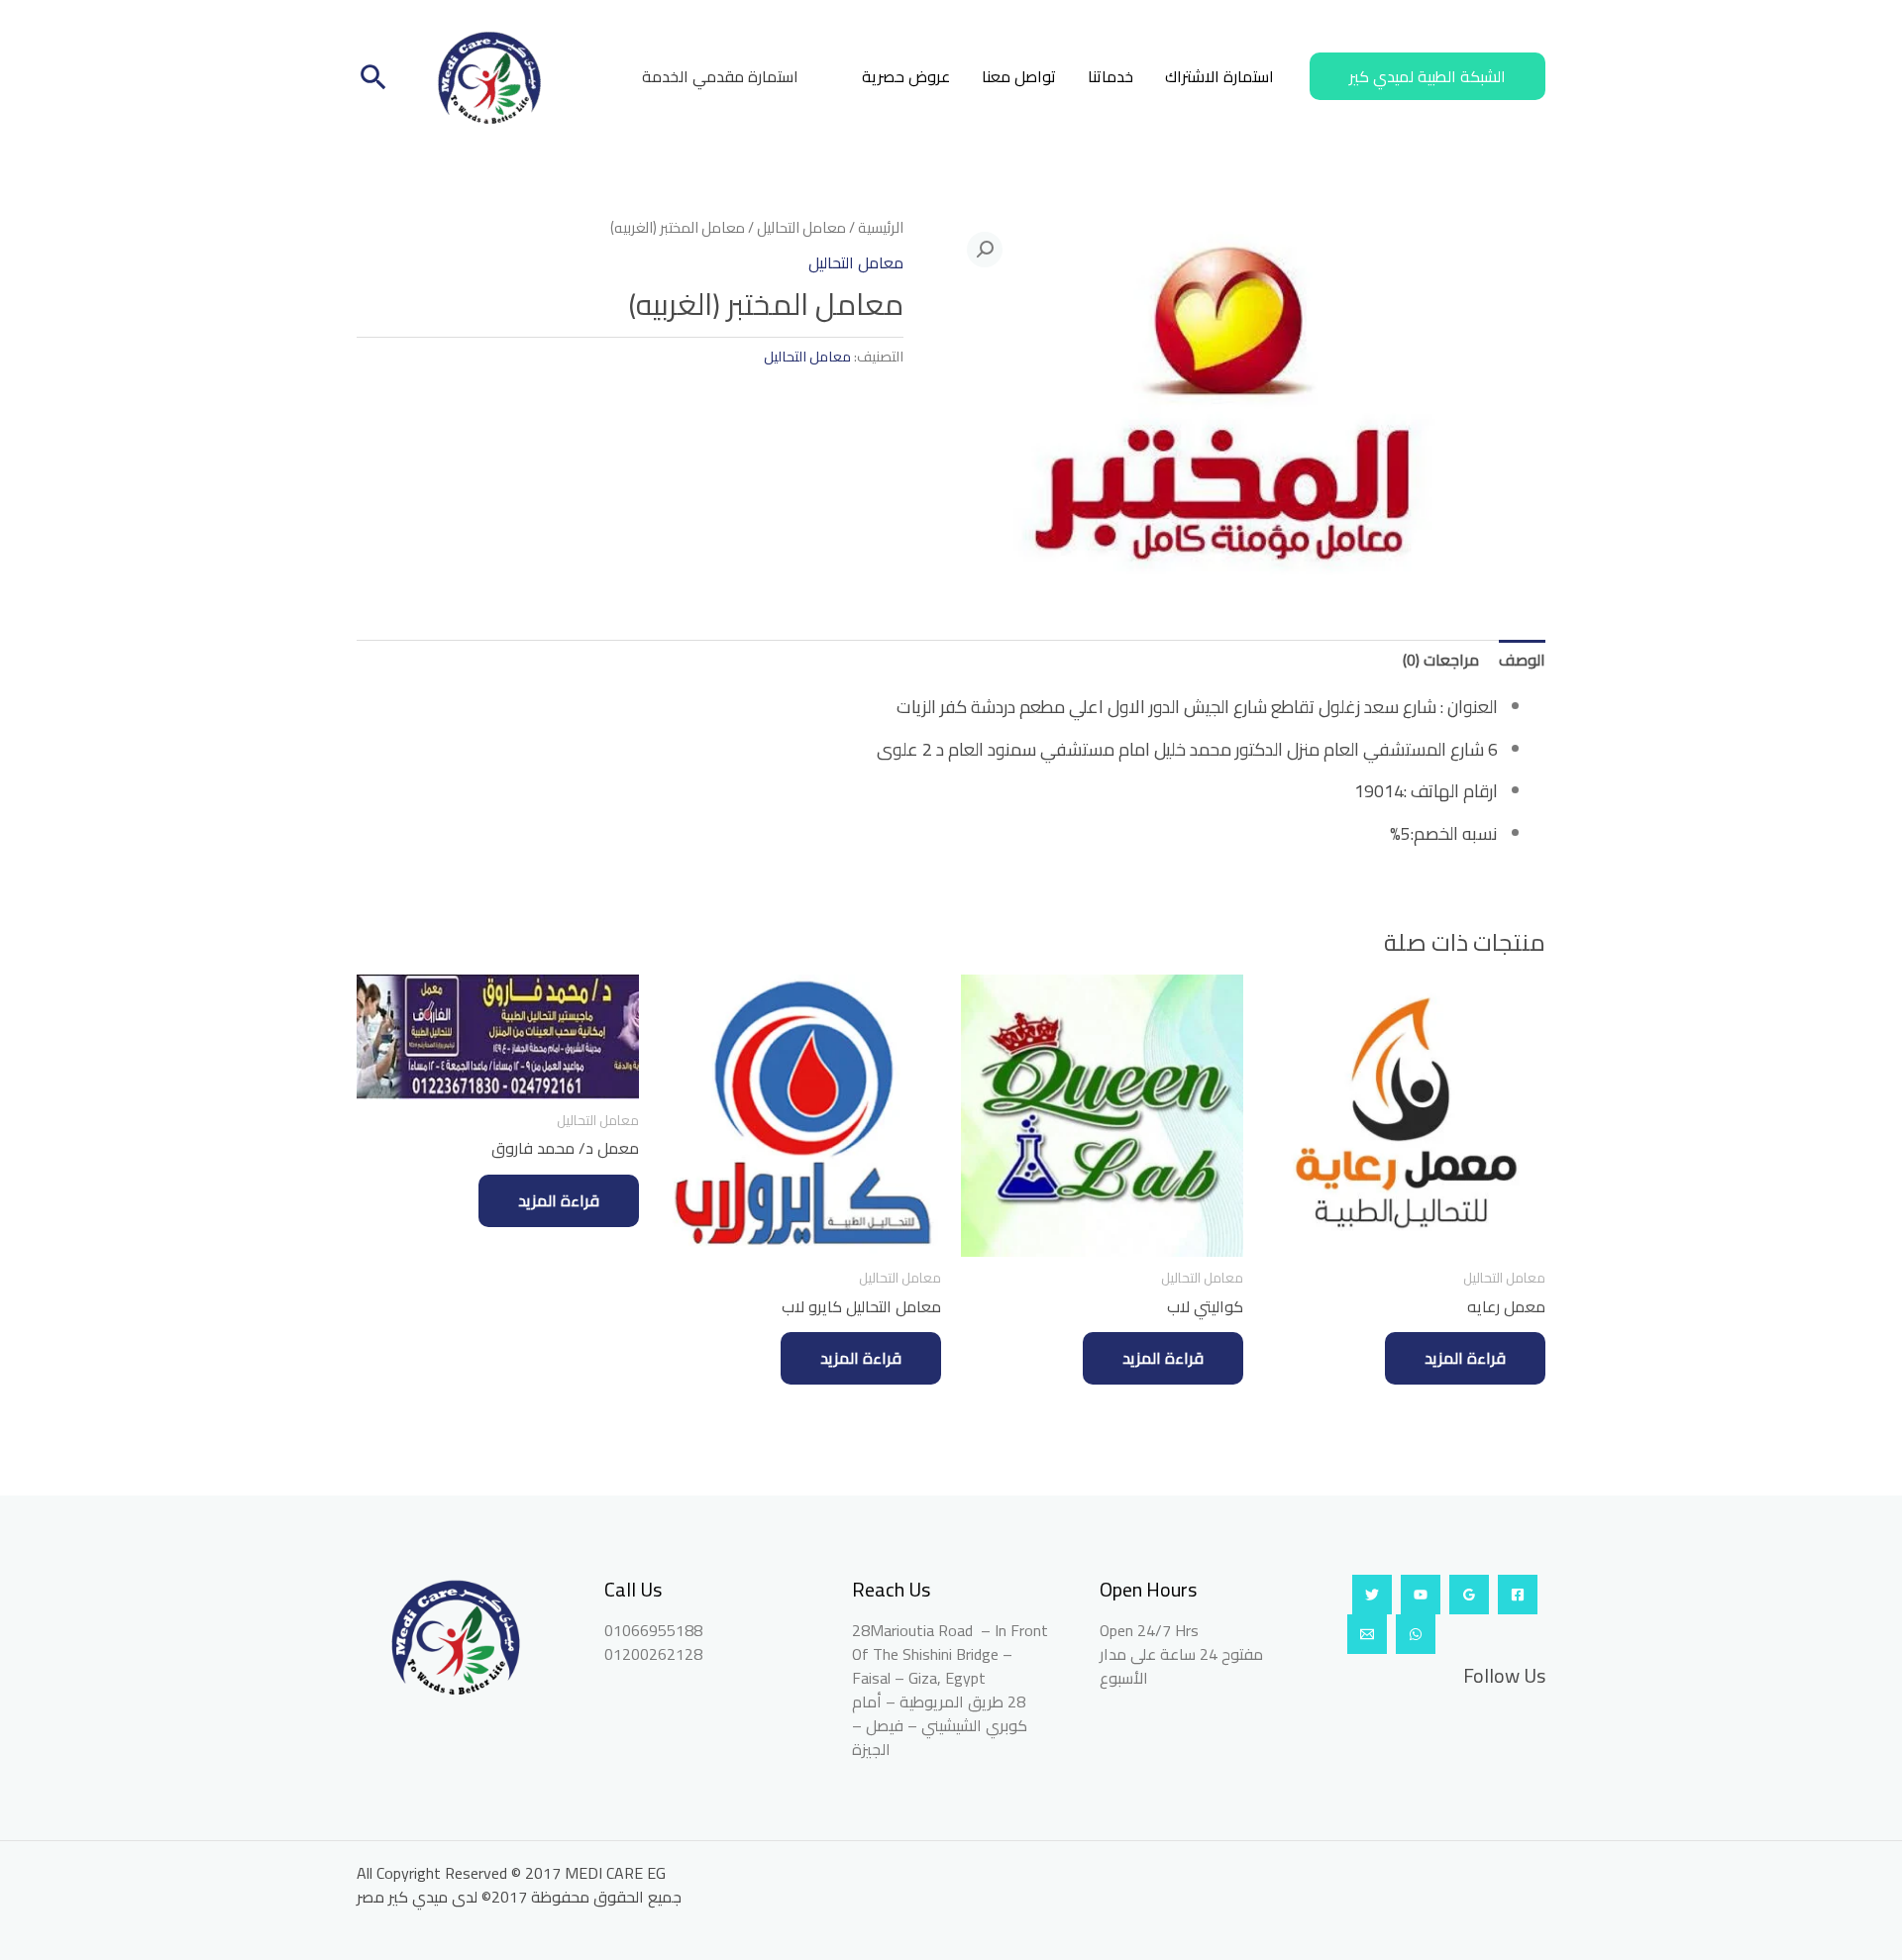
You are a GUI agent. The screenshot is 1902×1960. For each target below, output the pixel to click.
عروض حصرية (906, 76)
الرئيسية (881, 227)
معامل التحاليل (801, 227)
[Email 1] (1367, 1634)
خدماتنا (1110, 76)
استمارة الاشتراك (1219, 76)
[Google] (1469, 1595)
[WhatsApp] (1416, 1634)
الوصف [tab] (1522, 660)
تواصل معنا (1019, 76)
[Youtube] (1421, 1595)
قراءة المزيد (1465, 1358)
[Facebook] (1518, 1595)
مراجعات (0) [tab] (1441, 660)
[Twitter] (1372, 1595)
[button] (1427, 76)
